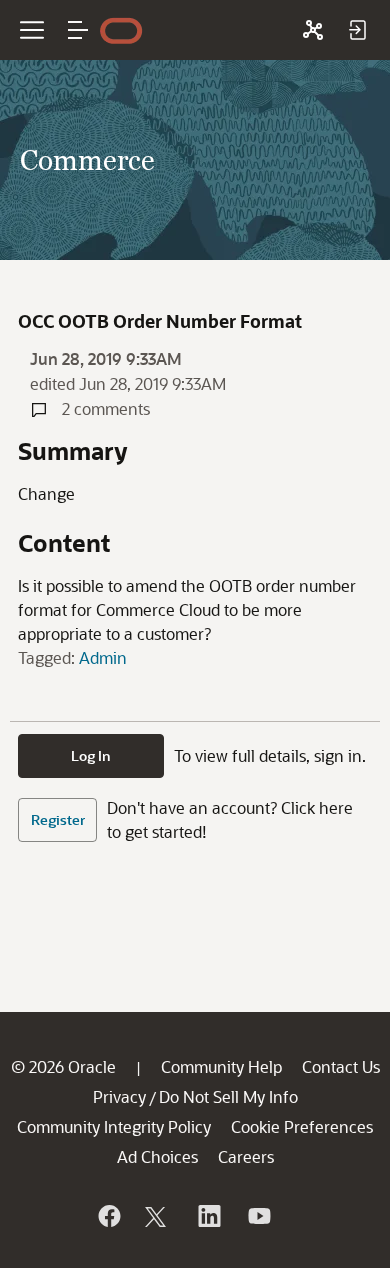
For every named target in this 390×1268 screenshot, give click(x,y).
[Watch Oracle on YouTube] (258, 1216)
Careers (246, 1156)
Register (58, 819)
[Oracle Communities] (313, 30)
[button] (78, 30)
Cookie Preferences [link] (302, 1126)
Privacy (119, 1096)
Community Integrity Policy (114, 1126)
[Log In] (357, 30)
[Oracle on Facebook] (108, 1216)
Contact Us (341, 1066)
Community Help (221, 1066)
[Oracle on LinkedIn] (208, 1216)
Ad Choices (157, 1156)
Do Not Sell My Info (228, 1096)
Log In (91, 755)
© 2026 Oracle (63, 1066)
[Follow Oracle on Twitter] (158, 1216)
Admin (103, 657)
